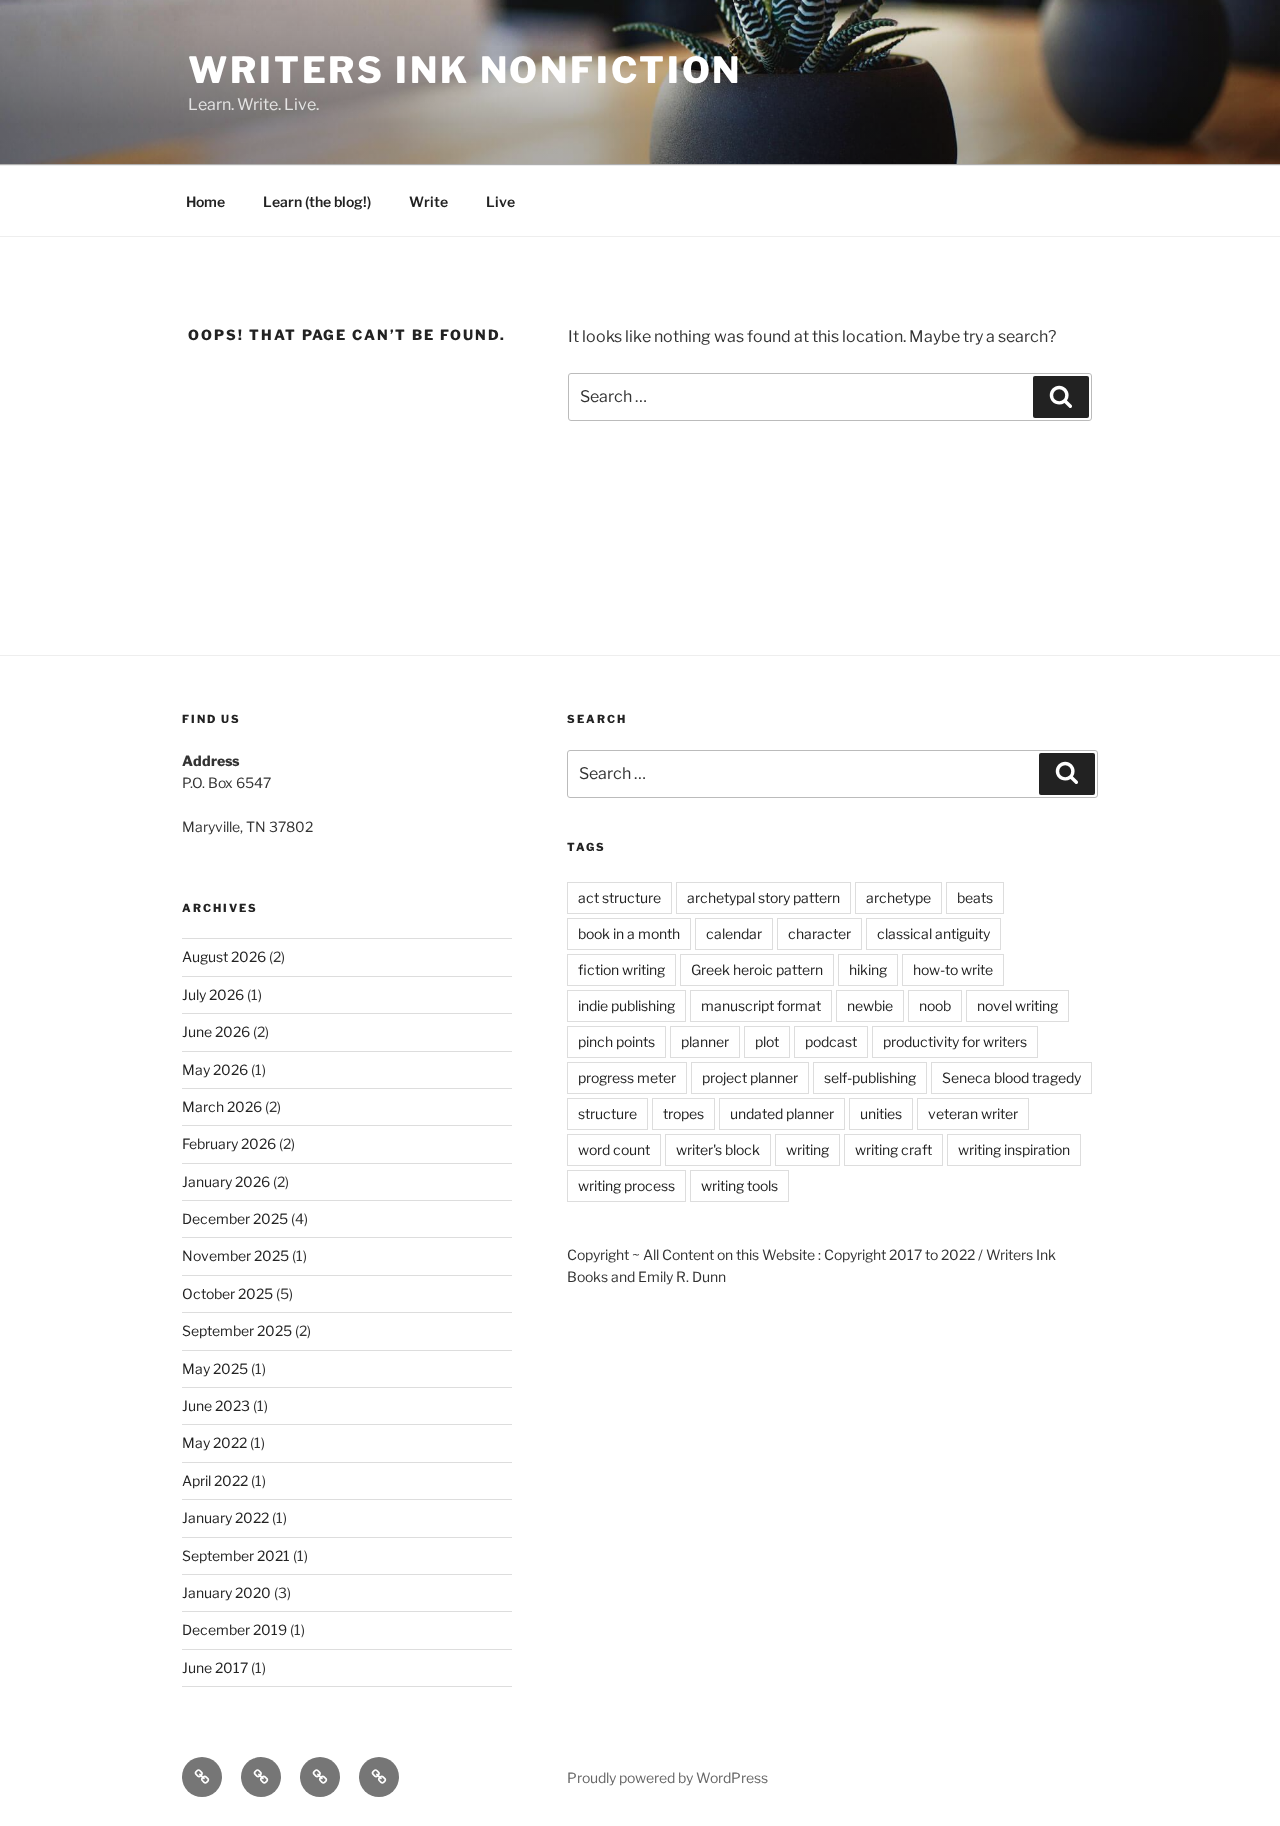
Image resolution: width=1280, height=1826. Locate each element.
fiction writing (621, 969)
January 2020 (226, 1592)
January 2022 (225, 1517)
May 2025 (215, 1368)
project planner (750, 1077)
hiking (868, 969)
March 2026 (222, 1106)
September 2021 (236, 1555)
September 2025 (237, 1330)
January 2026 (226, 1181)
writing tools (739, 1185)
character (819, 933)
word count (614, 1149)
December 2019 (234, 1629)
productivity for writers (955, 1041)
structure (607, 1113)
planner (705, 1041)
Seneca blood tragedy (1011, 1077)
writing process (626, 1185)
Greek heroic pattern (757, 969)
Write (428, 201)
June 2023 (216, 1405)
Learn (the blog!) (317, 201)
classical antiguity (933, 933)
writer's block (718, 1149)
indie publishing (626, 1005)
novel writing (1017, 1005)
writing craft (893, 1149)
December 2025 (235, 1218)
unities (881, 1113)
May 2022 (214, 1442)
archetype (898, 897)
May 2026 (215, 1069)
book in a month (629, 933)
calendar (734, 933)
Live (500, 201)
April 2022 (215, 1480)
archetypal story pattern (763, 897)
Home (205, 201)
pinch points (616, 1041)
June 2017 (215, 1667)
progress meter (627, 1077)
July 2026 (213, 994)
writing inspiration (1014, 1149)
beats (975, 897)
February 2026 (229, 1143)
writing (807, 1149)
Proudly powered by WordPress (667, 1777)
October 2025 (227, 1293)
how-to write (953, 969)
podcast (831, 1041)
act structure (619, 897)
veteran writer (973, 1113)
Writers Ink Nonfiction (465, 70)
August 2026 (224, 956)
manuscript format (761, 1005)
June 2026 (216, 1031)
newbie (870, 1005)
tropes (683, 1113)
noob (935, 1005)
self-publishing (870, 1077)
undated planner (782, 1113)
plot (767, 1041)
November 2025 (235, 1255)
